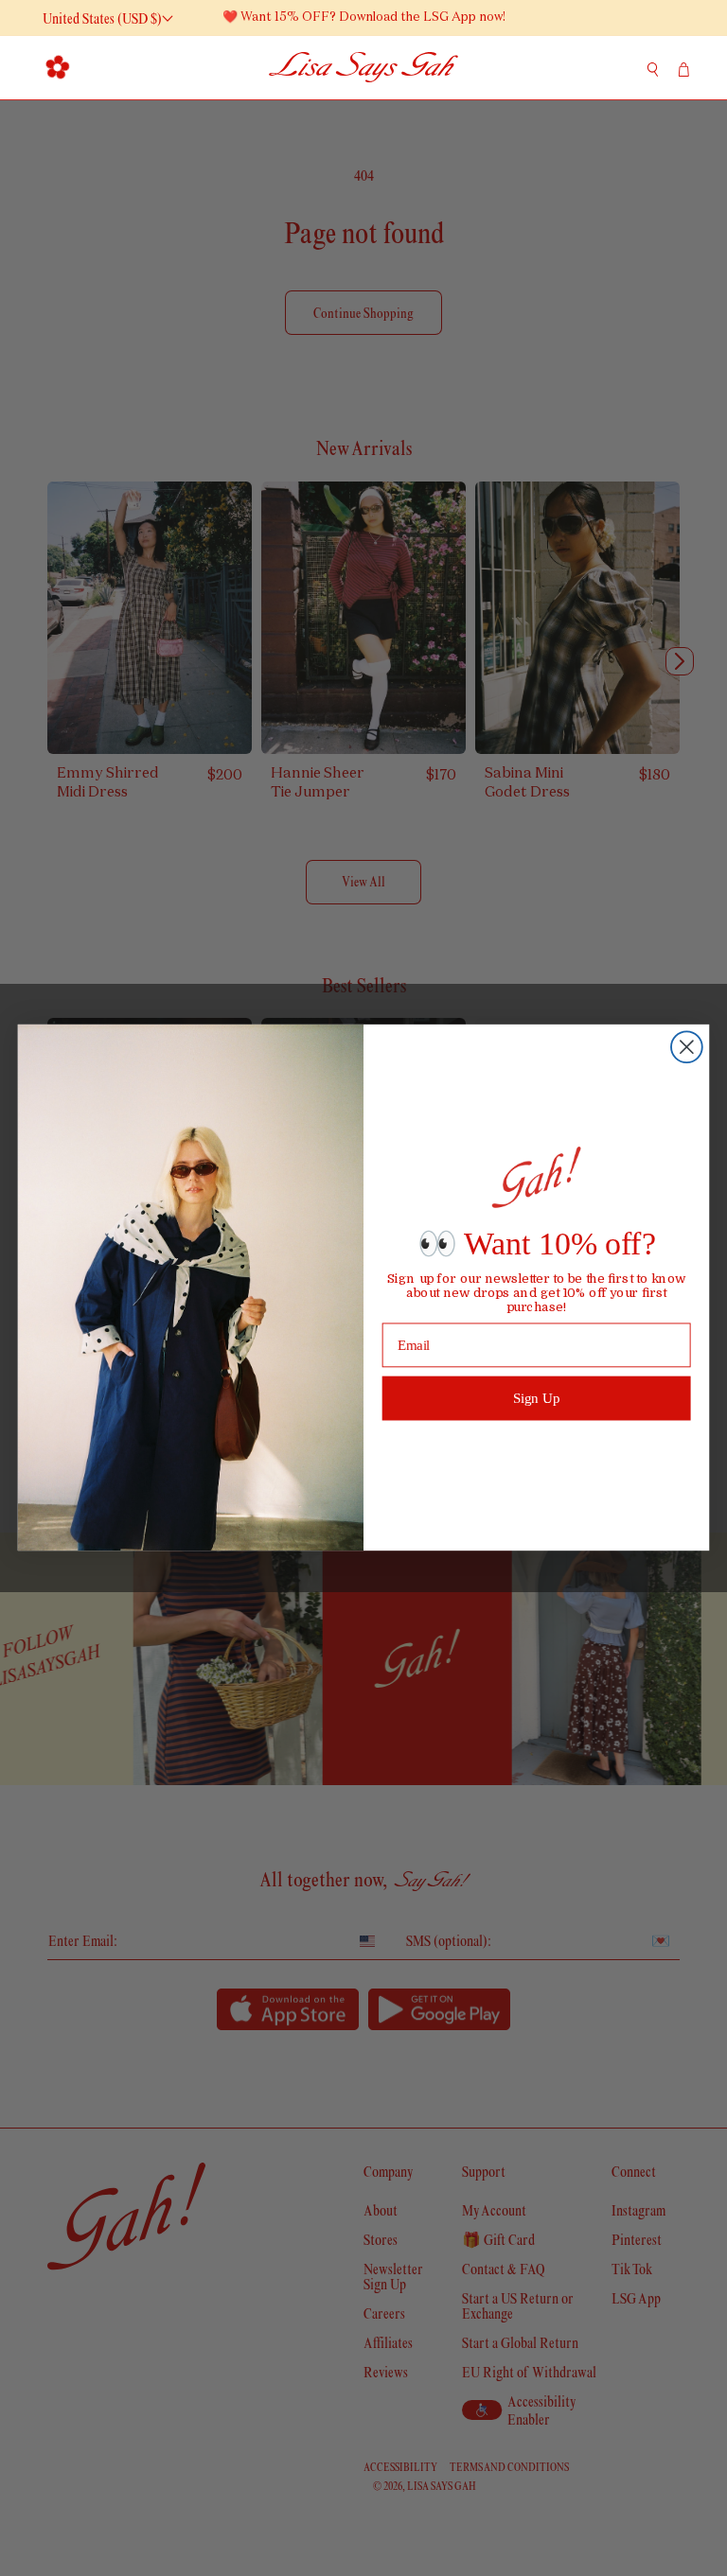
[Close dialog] (687, 1048)
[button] (57, 67)
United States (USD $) (102, 18)
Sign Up (537, 1398)
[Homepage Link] (363, 68)
